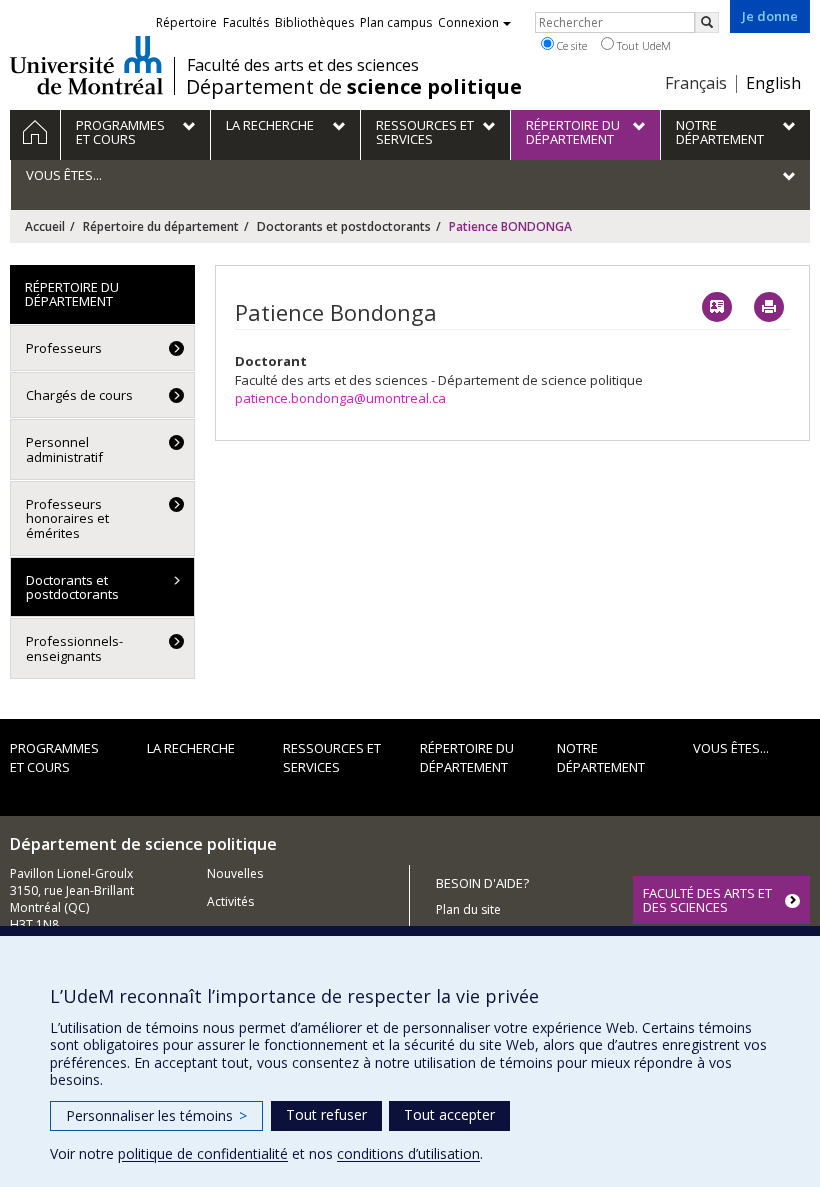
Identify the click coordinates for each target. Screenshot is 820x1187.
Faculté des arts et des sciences (303, 65)
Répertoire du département (161, 226)
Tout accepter (449, 1114)
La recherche (191, 748)
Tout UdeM (642, 45)
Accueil (45, 226)
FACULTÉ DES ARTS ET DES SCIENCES (707, 900)
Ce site (570, 45)
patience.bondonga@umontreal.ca (340, 398)
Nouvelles (235, 873)
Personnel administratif (64, 449)
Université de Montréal (86, 65)
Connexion (468, 22)
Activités (230, 901)
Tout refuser (326, 1114)
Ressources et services (332, 757)
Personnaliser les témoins (156, 1115)
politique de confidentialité (203, 1153)
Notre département (601, 757)
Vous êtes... (731, 748)
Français (696, 83)
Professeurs (64, 348)
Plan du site (468, 909)
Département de (354, 87)
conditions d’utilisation (408, 1153)
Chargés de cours (79, 395)
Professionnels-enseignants (74, 648)
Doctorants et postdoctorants (344, 226)
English (773, 83)
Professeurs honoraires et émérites (67, 518)
